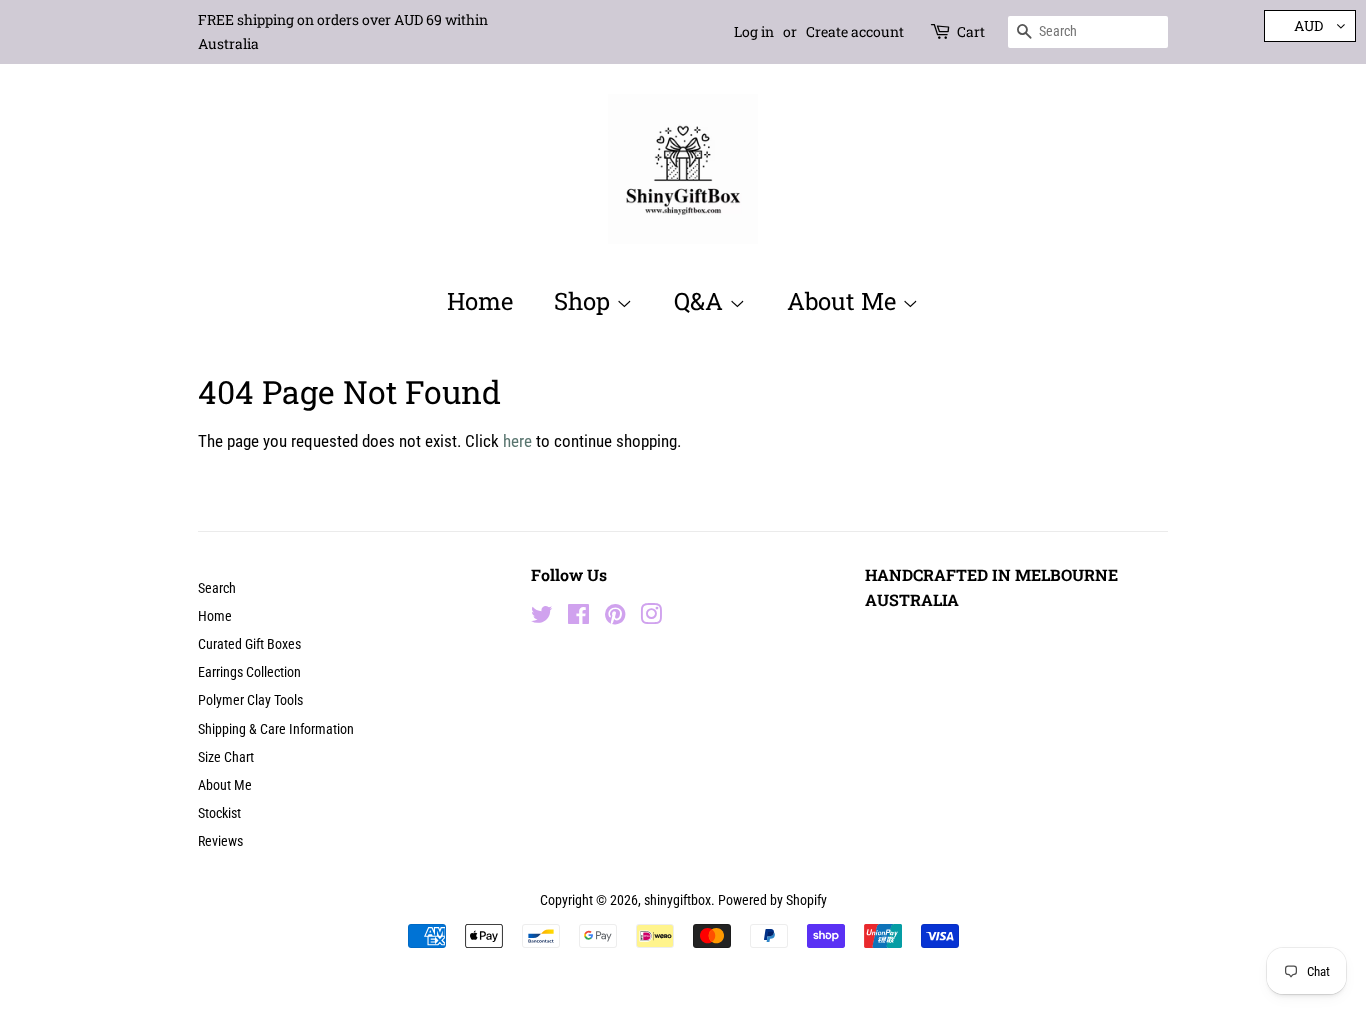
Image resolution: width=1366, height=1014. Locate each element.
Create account (855, 31)
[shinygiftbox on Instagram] (651, 618)
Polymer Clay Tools (250, 700)
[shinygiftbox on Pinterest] (615, 618)
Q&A (701, 301)
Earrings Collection (249, 672)
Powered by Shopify (772, 900)
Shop (585, 301)
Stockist (219, 813)
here (517, 441)
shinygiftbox (677, 900)
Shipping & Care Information (276, 729)
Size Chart (226, 757)
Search (217, 588)
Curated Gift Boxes (249, 644)
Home (480, 301)
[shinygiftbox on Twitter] (542, 618)
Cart (971, 31)
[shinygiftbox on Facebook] (578, 618)
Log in (754, 31)
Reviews (220, 841)
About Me (844, 301)
